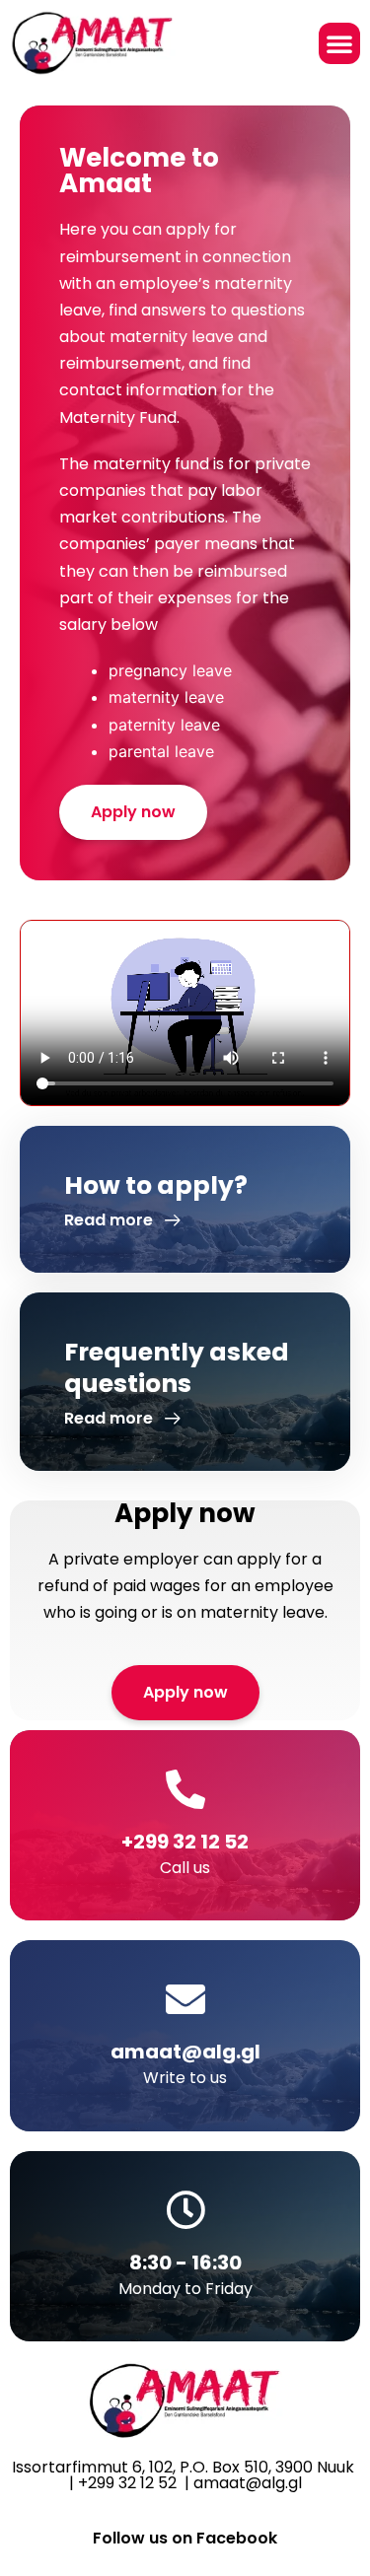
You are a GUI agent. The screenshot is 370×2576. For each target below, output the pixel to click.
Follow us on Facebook (185, 2538)
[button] (339, 43)
